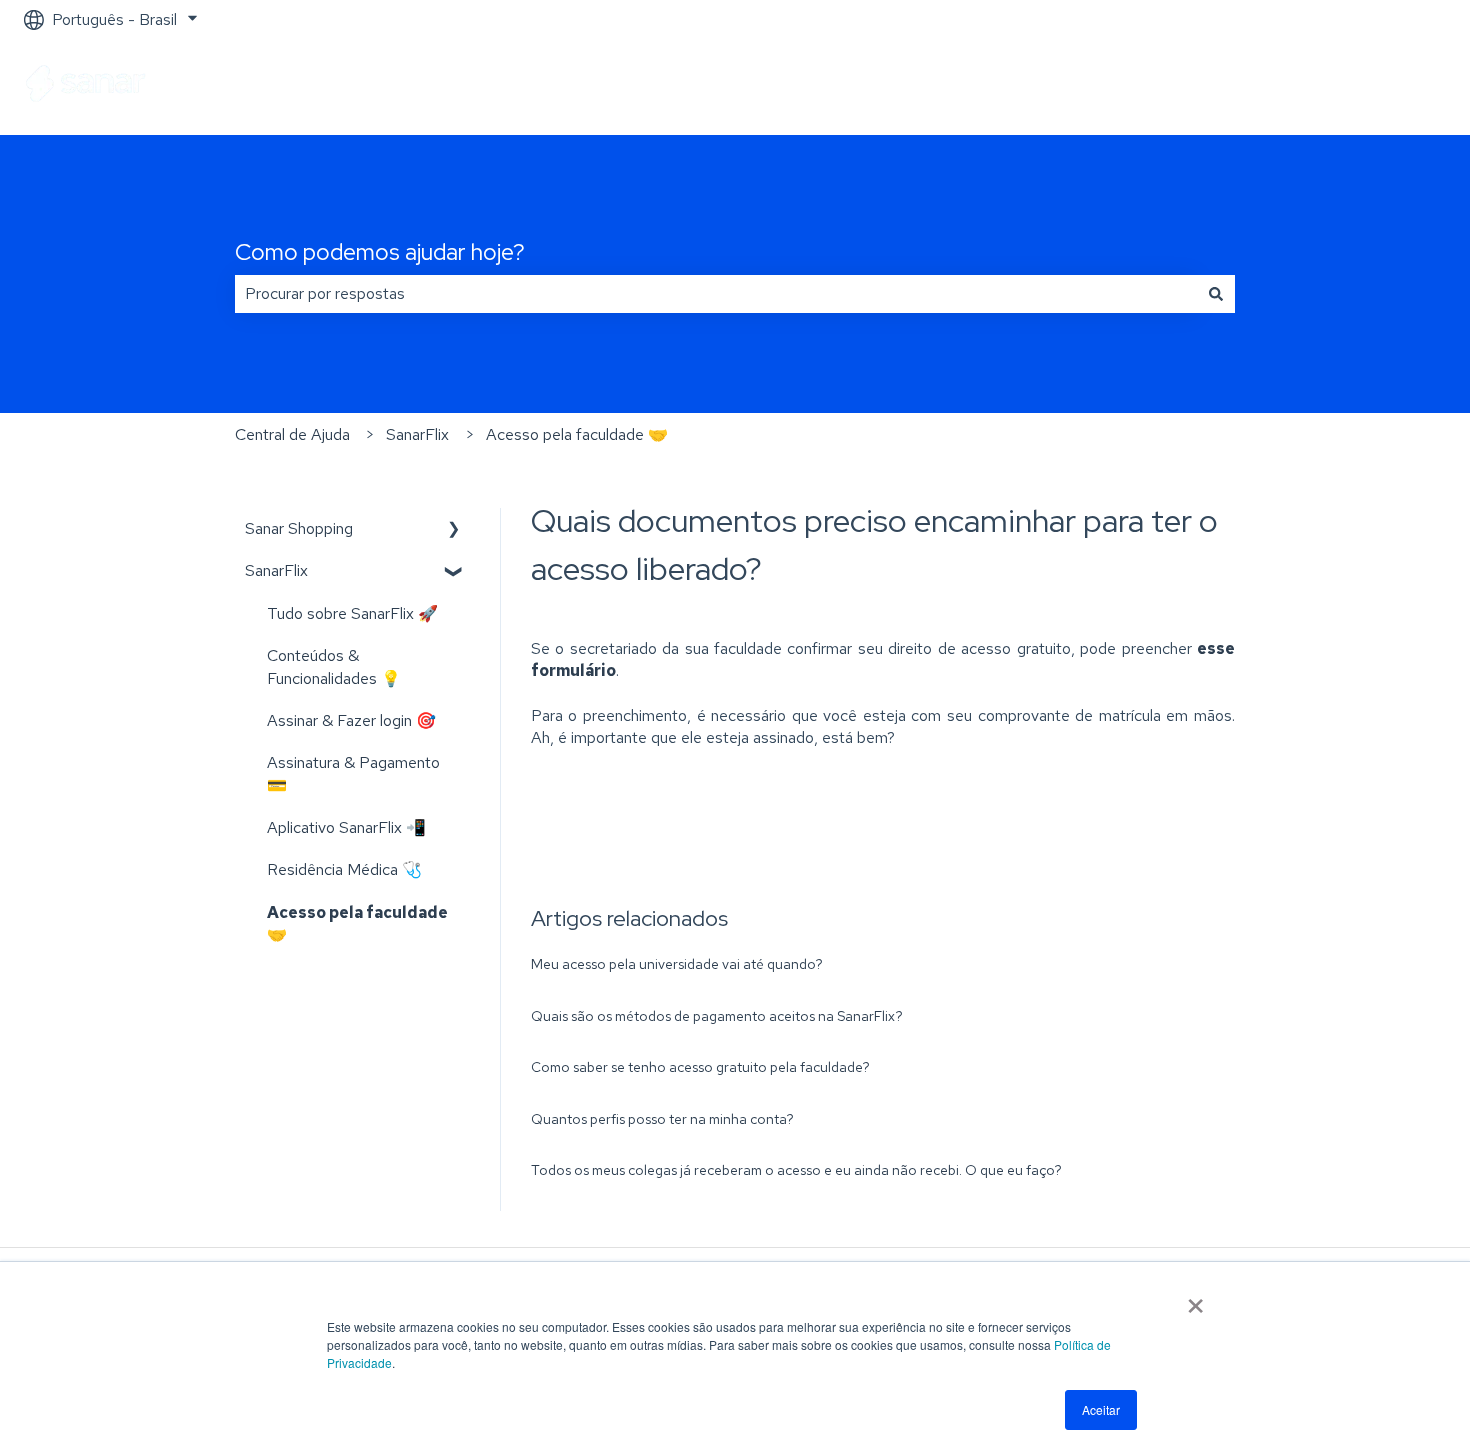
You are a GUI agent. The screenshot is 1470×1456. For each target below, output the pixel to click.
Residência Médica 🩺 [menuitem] (344, 869)
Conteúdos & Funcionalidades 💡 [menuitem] (334, 666)
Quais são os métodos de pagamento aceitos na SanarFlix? (717, 1016)
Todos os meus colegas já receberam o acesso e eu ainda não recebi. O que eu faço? (796, 1170)
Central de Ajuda (292, 434)
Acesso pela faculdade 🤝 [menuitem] (357, 923)
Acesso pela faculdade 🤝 (577, 434)
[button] (454, 530)
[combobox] (716, 294)
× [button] (1195, 1299)
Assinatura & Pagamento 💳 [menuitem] (353, 773)
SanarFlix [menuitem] (276, 570)
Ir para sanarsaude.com (1346, 86)
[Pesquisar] (1216, 294)
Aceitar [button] (1101, 1409)
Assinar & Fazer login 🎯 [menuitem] (351, 720)
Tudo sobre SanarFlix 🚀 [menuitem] (352, 613)
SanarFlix (417, 434)
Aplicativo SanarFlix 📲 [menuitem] (346, 827)
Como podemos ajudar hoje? (380, 252)
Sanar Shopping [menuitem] (299, 528)
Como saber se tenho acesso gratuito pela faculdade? (700, 1067)
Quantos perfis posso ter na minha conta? (662, 1119)
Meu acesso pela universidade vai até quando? (677, 964)
